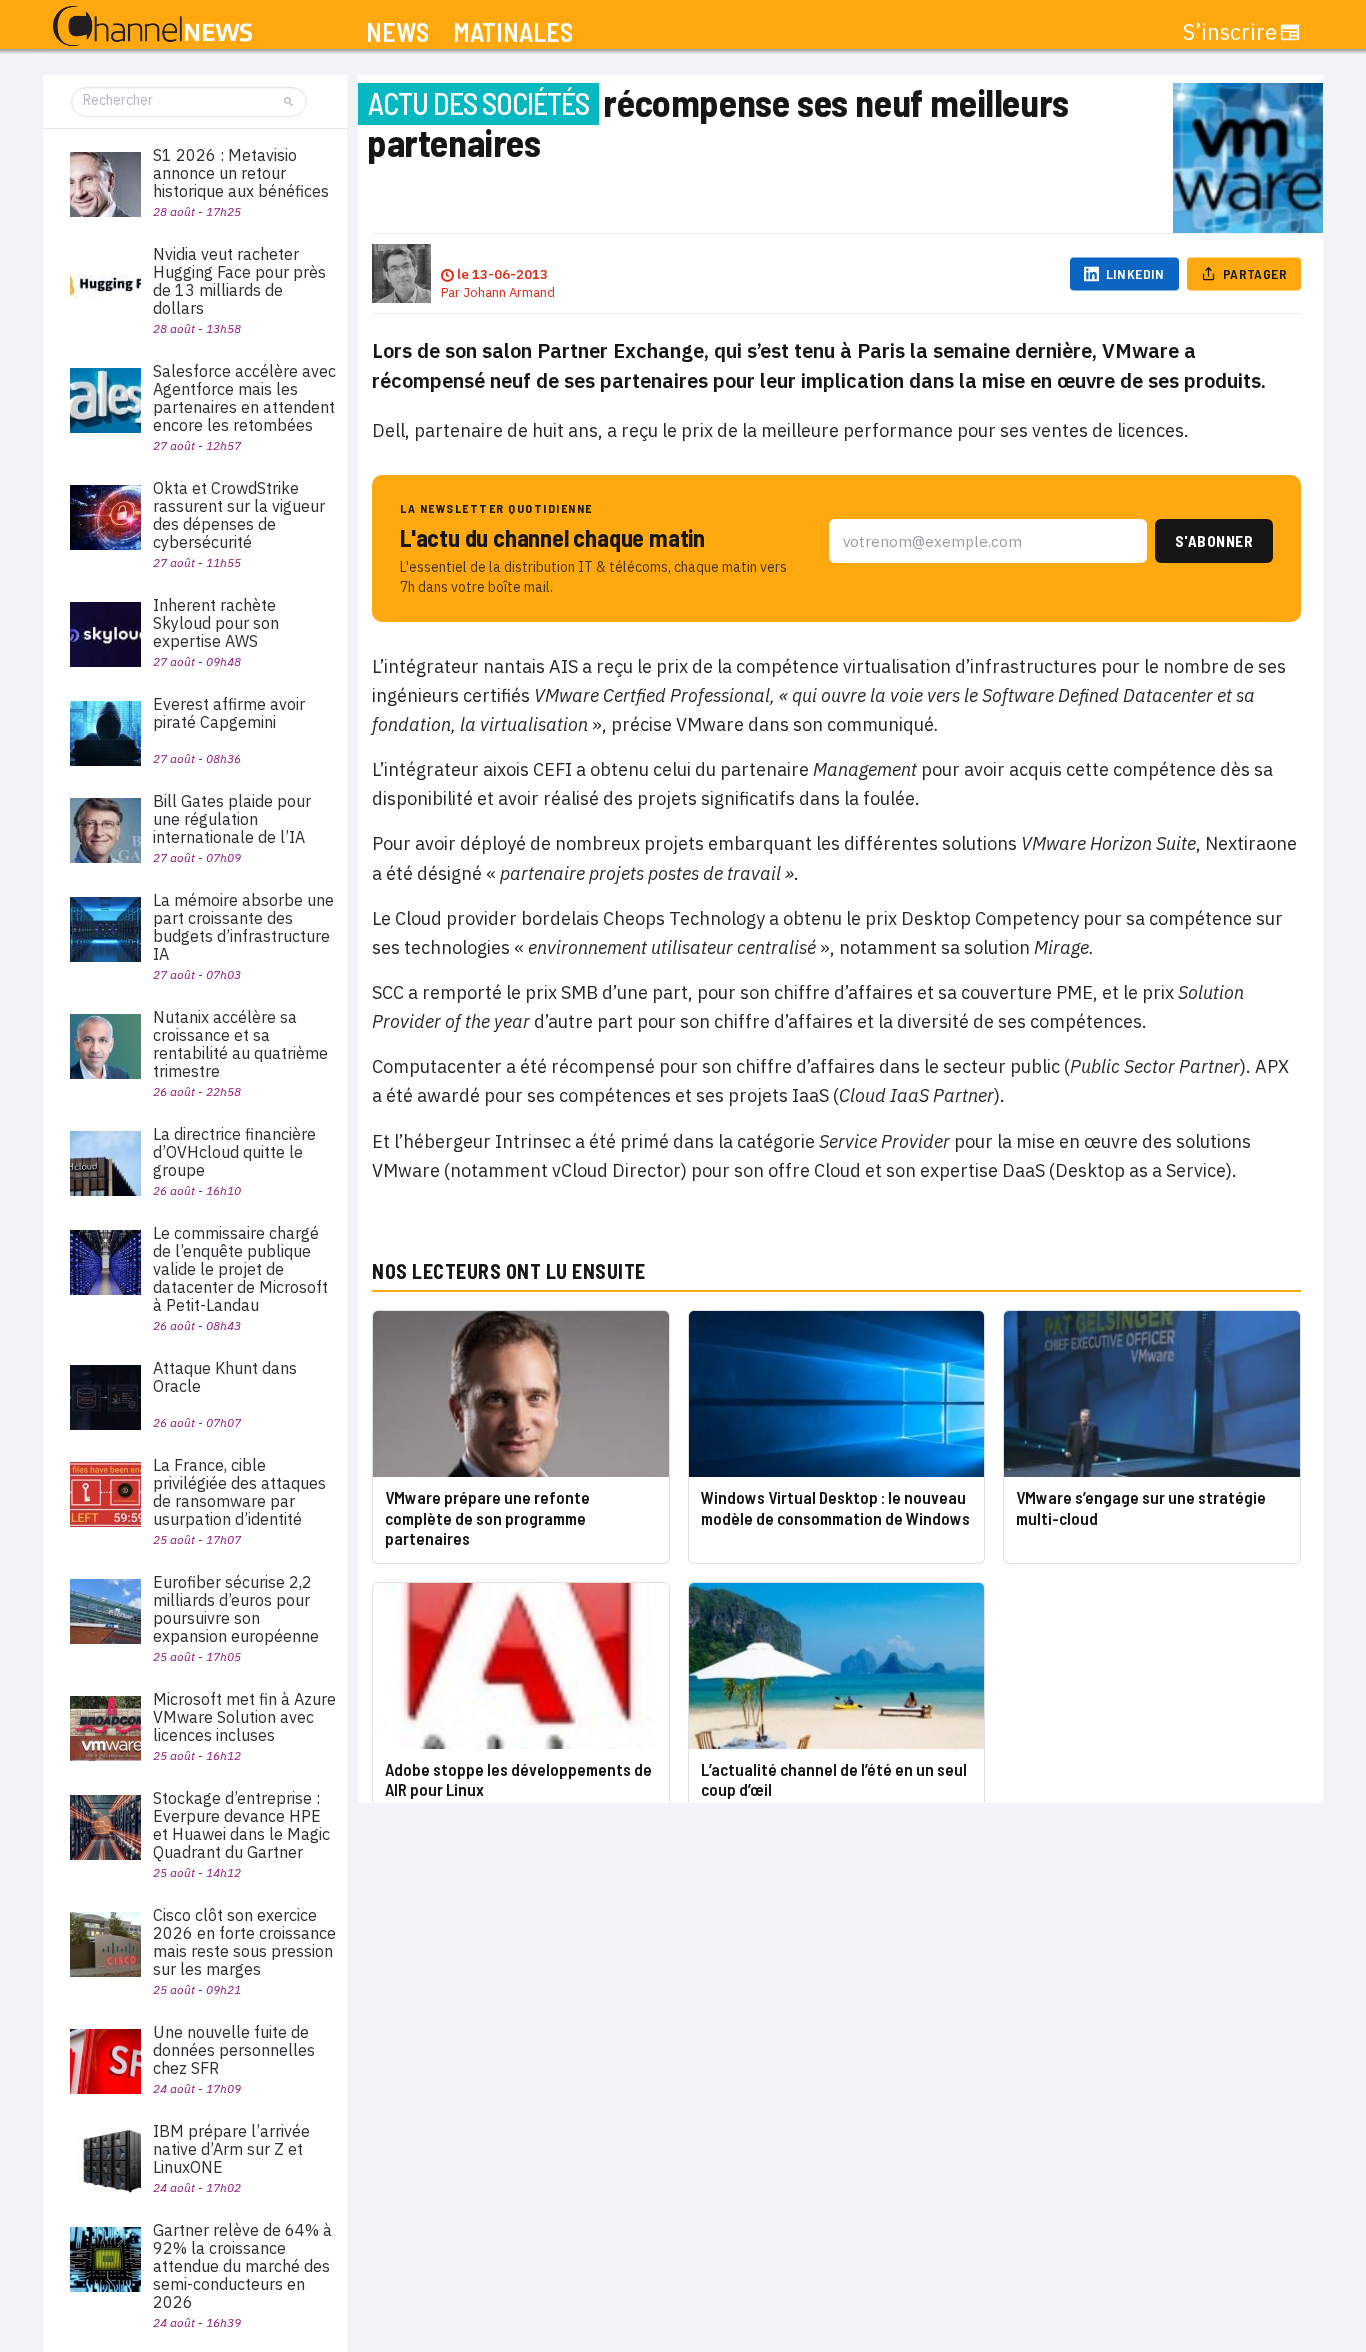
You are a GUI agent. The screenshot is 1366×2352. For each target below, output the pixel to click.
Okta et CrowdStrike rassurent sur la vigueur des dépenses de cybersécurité (239, 515)
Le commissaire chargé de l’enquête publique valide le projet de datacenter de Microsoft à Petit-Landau (240, 1269)
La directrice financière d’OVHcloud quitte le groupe (234, 1152)
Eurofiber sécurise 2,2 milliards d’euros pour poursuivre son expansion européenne (236, 1609)
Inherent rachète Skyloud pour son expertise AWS (216, 623)
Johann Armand (509, 292)
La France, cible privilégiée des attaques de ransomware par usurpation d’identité (239, 1492)
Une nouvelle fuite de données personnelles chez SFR (234, 2050)
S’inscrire (1230, 32)
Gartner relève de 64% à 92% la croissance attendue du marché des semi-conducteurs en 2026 (242, 2266)
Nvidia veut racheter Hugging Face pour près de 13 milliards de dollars (239, 281)
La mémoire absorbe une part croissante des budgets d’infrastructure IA (243, 927)
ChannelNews (152, 27)
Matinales (513, 32)
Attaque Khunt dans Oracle (225, 1377)
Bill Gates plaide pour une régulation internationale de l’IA (232, 819)
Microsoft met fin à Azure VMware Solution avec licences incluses (244, 1717)
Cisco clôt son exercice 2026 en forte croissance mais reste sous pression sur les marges (244, 1942)
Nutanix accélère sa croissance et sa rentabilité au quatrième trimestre (240, 1044)
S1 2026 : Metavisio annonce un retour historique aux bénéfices (241, 173)
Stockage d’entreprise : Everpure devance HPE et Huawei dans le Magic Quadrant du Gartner (241, 1825)
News (397, 32)
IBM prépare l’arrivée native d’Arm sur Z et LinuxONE (231, 2149)
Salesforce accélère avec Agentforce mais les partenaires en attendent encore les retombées (244, 398)
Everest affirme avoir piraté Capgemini (229, 713)
